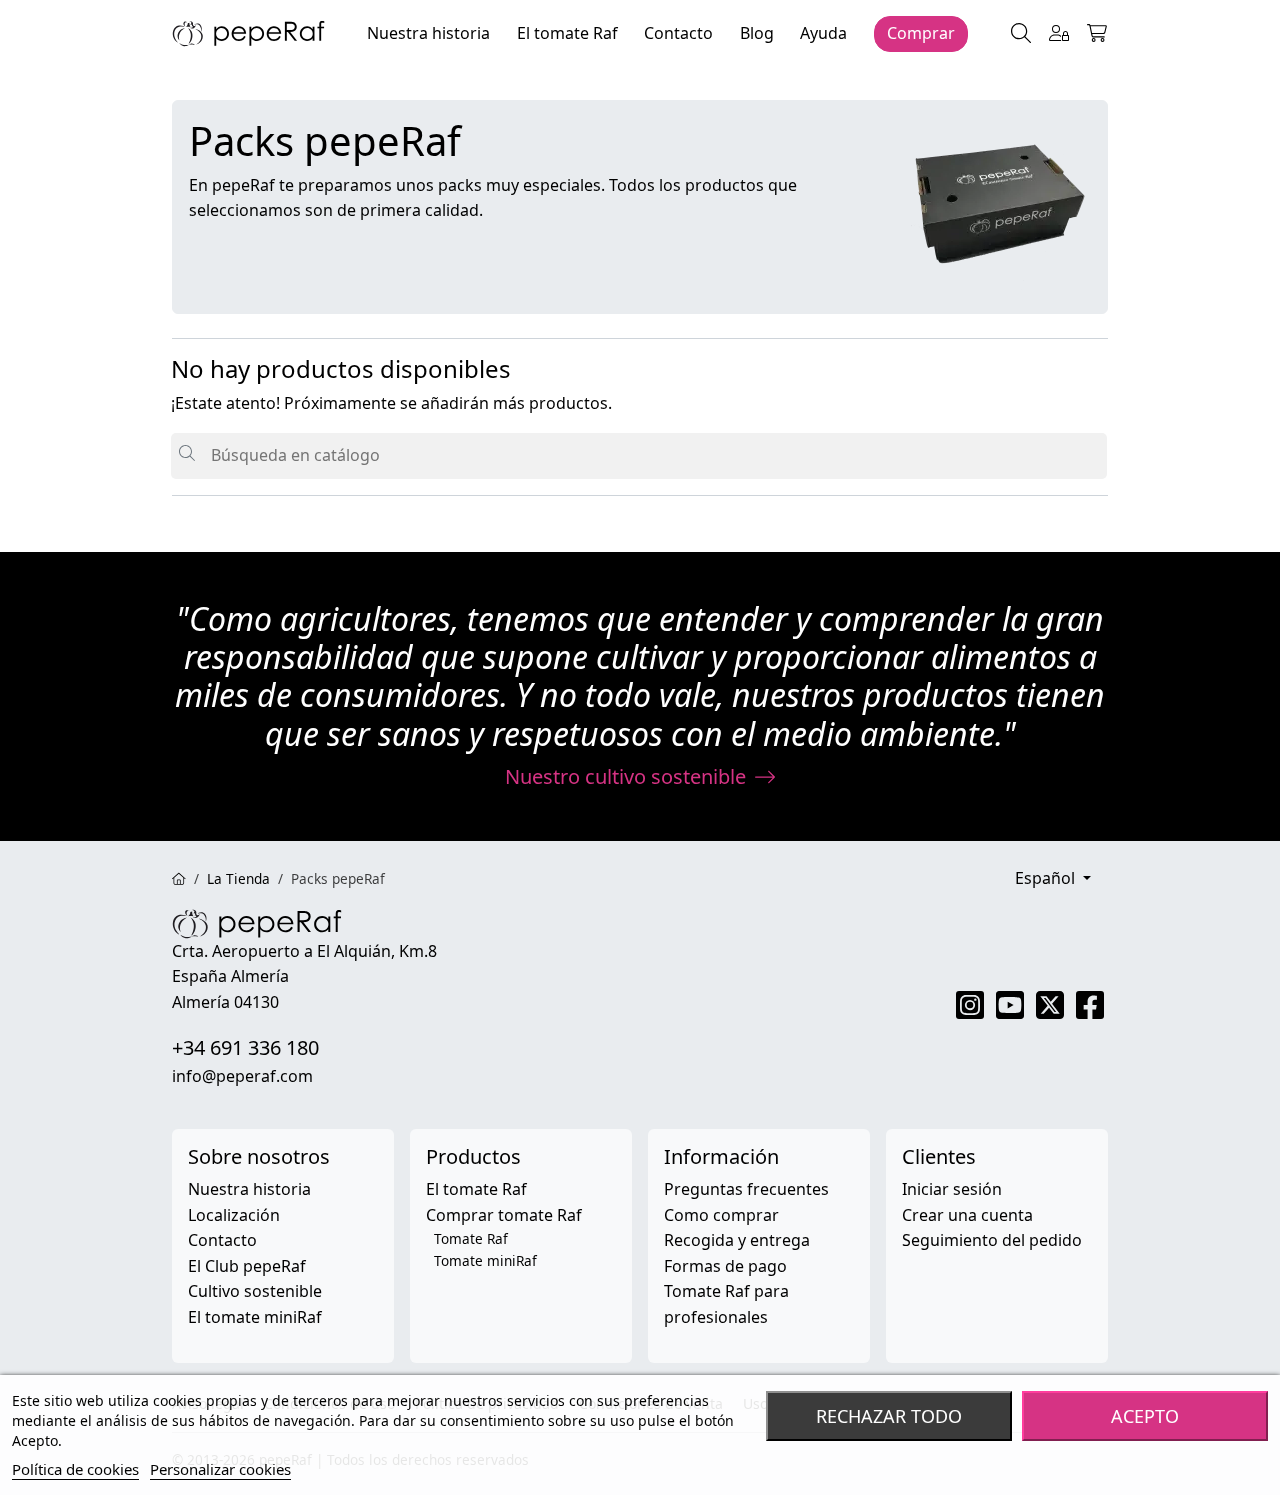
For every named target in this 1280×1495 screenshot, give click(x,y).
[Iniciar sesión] (1059, 34)
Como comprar (721, 1215)
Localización (234, 1215)
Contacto (222, 1240)
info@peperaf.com (242, 1076)
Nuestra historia (249, 1189)
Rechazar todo (889, 1416)
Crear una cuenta (967, 1215)
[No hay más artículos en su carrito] (1097, 34)
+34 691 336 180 (245, 1047)
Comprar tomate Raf (504, 1215)
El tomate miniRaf (255, 1317)
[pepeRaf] (248, 32)
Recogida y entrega (737, 1240)
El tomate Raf (476, 1189)
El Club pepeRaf (247, 1266)
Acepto (1145, 1416)
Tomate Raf (471, 1238)
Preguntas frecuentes (746, 1189)
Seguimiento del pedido (992, 1240)
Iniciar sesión (952, 1189)
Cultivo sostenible (255, 1291)
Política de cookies (75, 1469)
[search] (1021, 34)
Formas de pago (725, 1266)
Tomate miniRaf (485, 1260)
